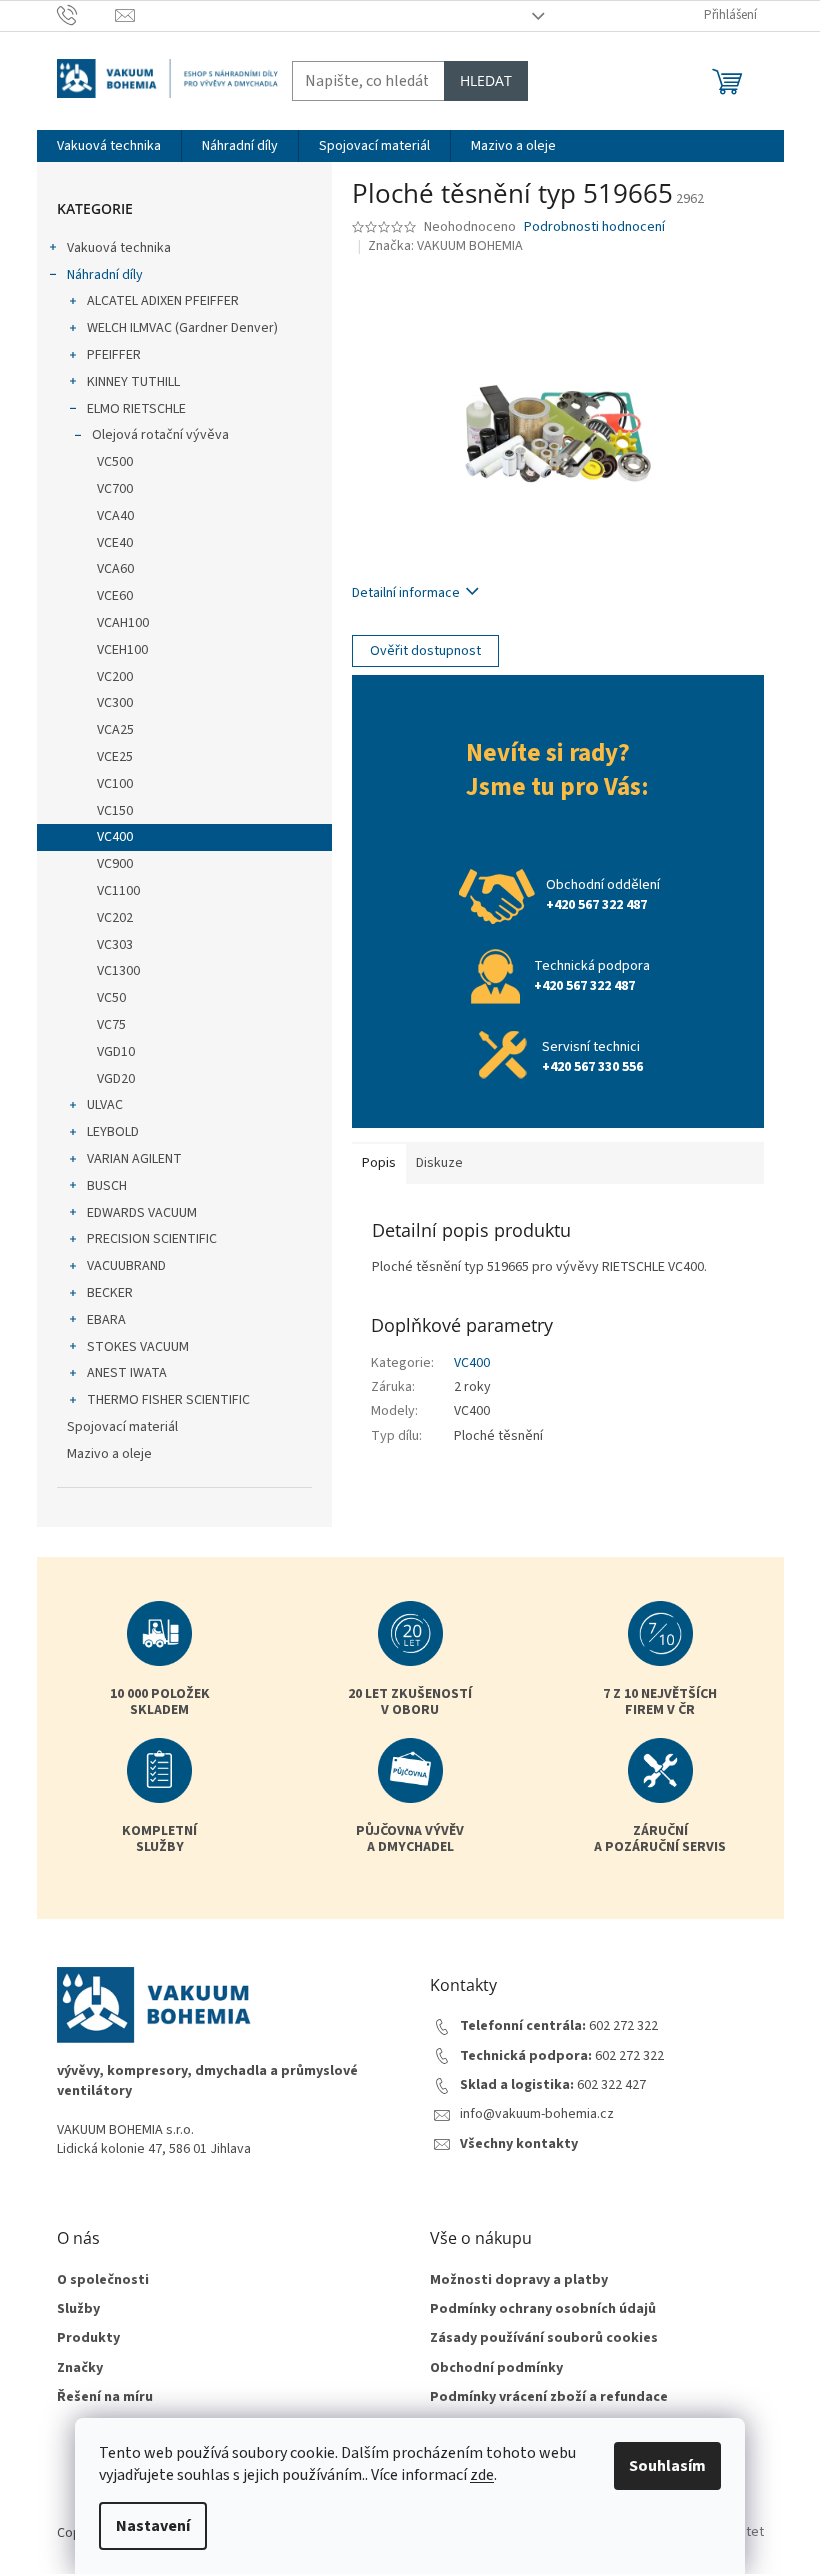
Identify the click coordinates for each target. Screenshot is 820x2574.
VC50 (111, 998)
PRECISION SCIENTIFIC (152, 1239)
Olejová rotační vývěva (160, 435)
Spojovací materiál (122, 1427)
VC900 (115, 864)
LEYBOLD (113, 1132)
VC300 (115, 703)
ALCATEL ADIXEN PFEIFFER (163, 301)
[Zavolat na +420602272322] (86, 15)
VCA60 (115, 569)
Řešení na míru (105, 2397)
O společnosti (103, 2280)
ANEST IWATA (127, 1373)
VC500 (115, 462)
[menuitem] (109, 146)
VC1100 (118, 891)
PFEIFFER (114, 355)
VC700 (115, 489)
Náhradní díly (105, 275)
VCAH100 (123, 623)
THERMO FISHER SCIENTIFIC (168, 1400)
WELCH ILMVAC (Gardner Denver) (182, 328)
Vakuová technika (119, 248)
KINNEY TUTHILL (133, 382)
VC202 (115, 918)
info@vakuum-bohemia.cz (537, 2114)
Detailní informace (406, 593)
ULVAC (105, 1105)
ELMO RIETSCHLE (136, 409)
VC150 (115, 811)
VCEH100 (122, 650)
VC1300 (118, 971)
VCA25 (115, 730)
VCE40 (115, 543)
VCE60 (115, 596)
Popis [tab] (379, 1163)
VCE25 (115, 757)
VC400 (115, 837)
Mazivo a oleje (109, 1454)
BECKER (110, 1293)
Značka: (445, 246)
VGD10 (116, 1052)
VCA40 (115, 516)
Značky (80, 2368)
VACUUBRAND (126, 1266)
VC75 (111, 1025)
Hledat (486, 80)
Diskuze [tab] (439, 1163)
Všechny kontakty (519, 2144)
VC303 (115, 945)
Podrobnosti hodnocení (594, 227)
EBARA (106, 1320)
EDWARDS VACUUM (142, 1213)
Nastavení (153, 2526)
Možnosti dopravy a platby (519, 2280)
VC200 (115, 677)
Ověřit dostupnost (425, 651)
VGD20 (116, 1079)
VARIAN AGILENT (134, 1159)
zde (482, 2475)
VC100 (115, 784)
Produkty (88, 2338)
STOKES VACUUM (138, 1347)
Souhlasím (667, 2466)
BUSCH (107, 1186)
